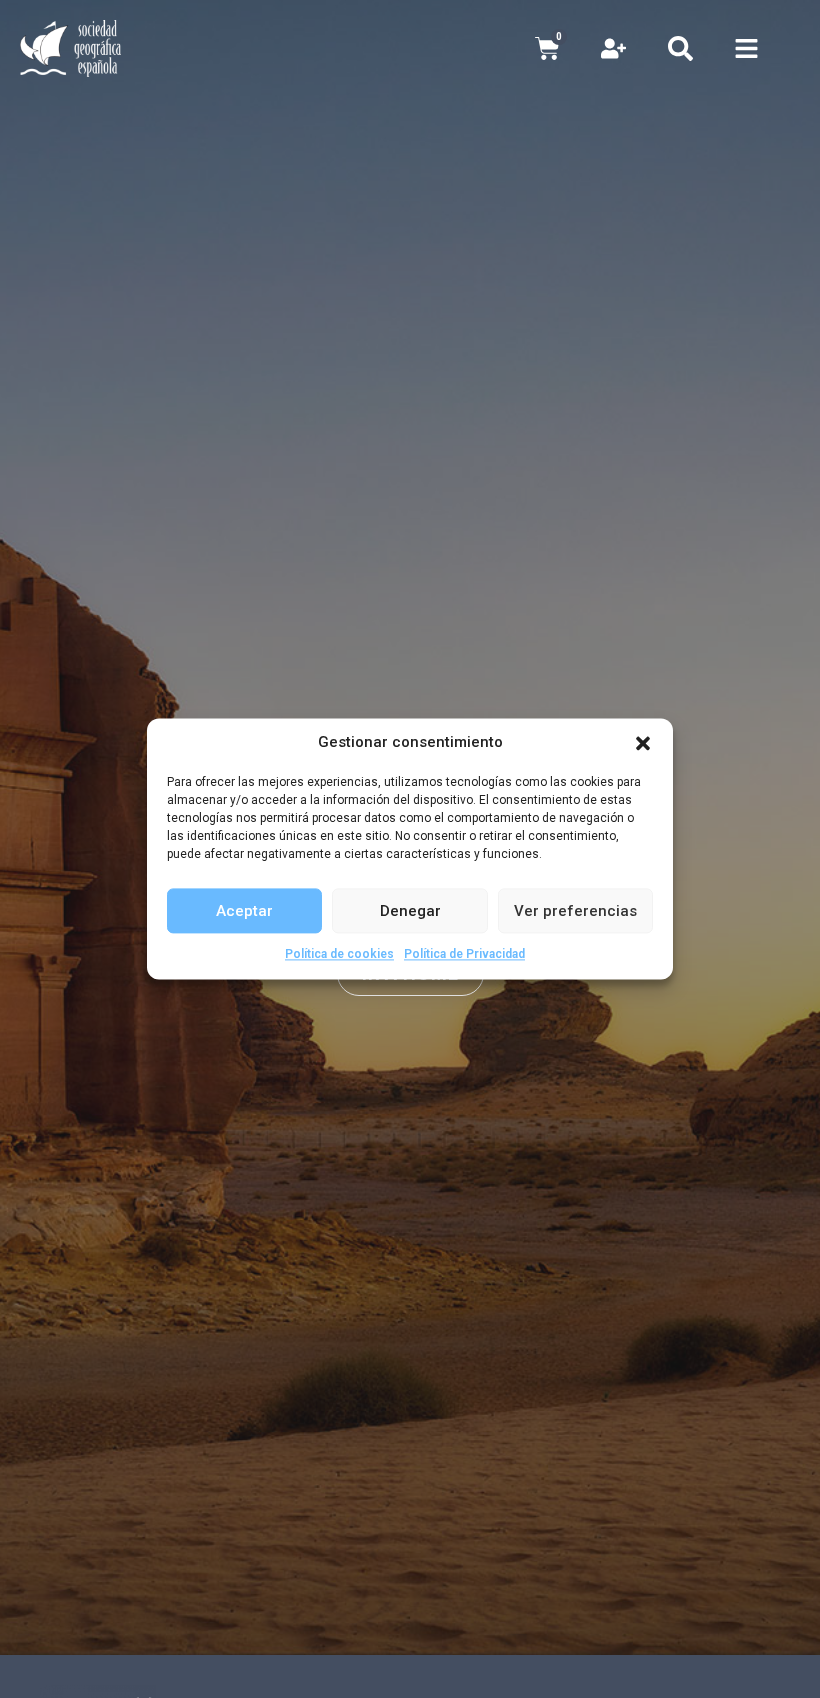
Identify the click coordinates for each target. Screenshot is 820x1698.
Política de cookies (339, 954)
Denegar (410, 911)
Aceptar (244, 911)
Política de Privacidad (464, 954)
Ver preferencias (575, 911)
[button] (643, 743)
